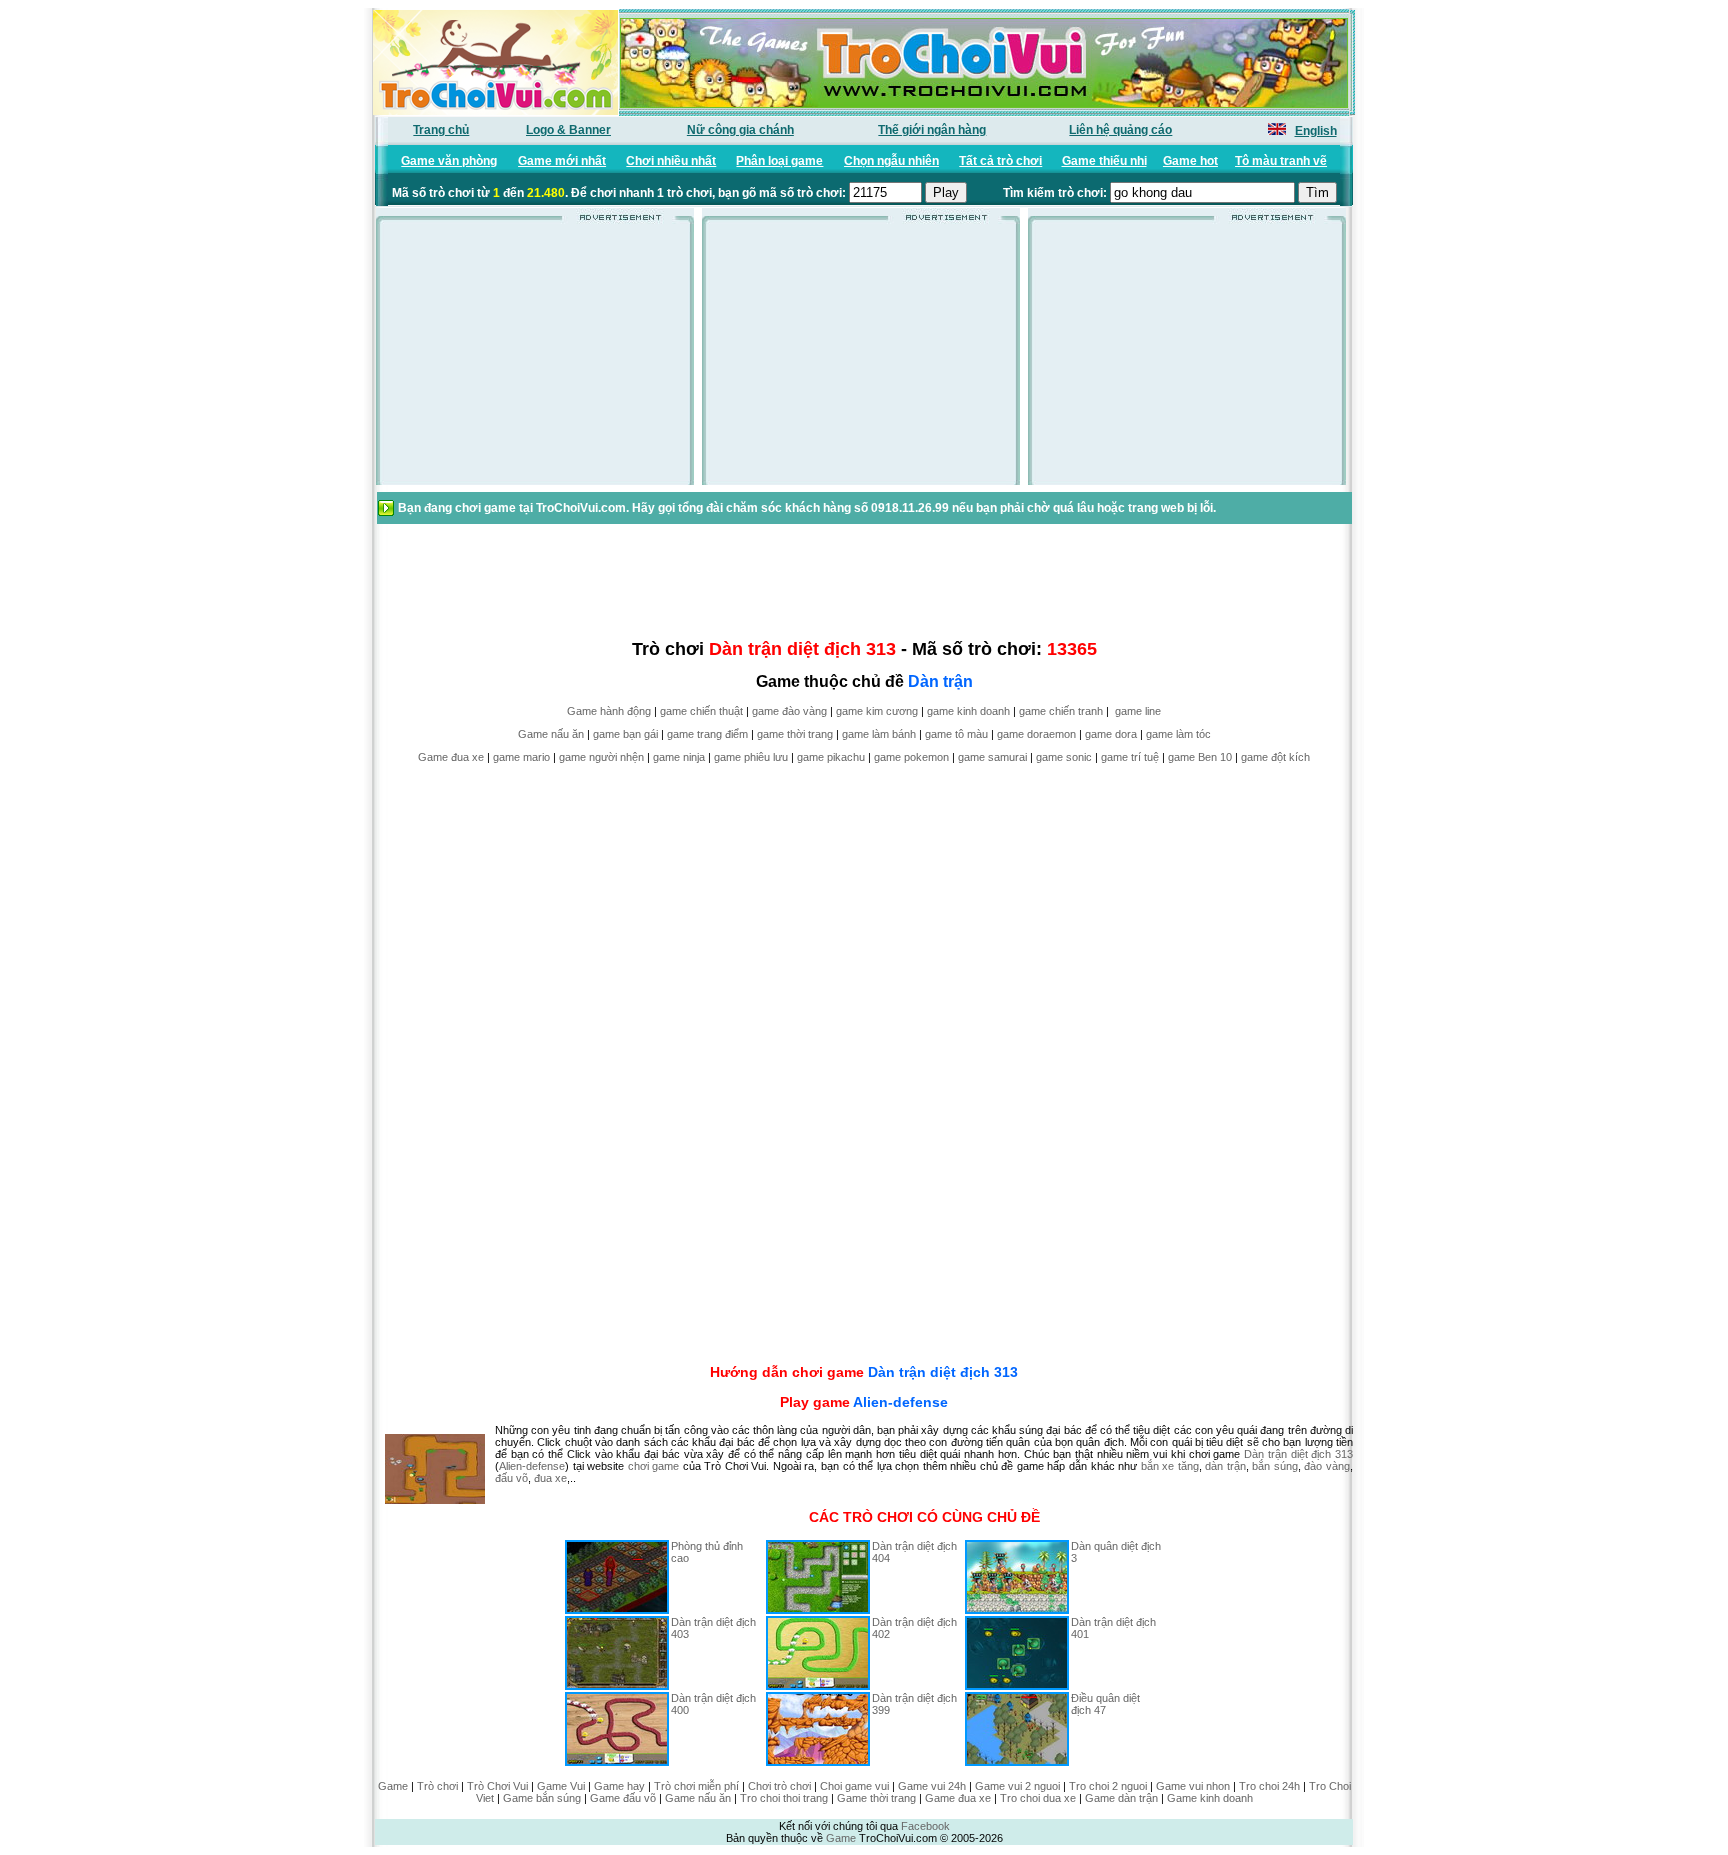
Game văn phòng (449, 161)
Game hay (619, 1786)
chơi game (654, 1466)
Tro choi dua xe (1038, 1798)
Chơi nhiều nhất (671, 161)
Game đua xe (451, 757)
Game (393, 1786)
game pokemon (911, 757)
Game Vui (561, 1786)
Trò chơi (437, 1786)
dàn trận (1225, 1466)
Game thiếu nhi (1104, 161)
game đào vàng (789, 711)
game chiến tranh (1061, 711)
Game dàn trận (1121, 1798)
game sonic (1064, 757)
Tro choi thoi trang (784, 1798)
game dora (1111, 734)
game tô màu (956, 734)
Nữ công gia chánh (740, 130)
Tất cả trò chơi (1000, 161)
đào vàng (1327, 1466)
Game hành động (609, 711)
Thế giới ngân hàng (932, 130)
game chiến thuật (701, 711)
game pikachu (831, 757)
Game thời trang (876, 1798)
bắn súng (1275, 1466)
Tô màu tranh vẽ (1281, 161)
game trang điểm (707, 734)
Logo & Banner (568, 130)
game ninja (679, 757)
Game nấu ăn (551, 734)
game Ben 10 (1200, 757)
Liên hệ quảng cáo (1120, 130)
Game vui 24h (932, 1786)
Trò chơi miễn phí (696, 1786)
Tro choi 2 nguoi (1108, 1786)
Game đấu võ (623, 1798)
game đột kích (1275, 757)
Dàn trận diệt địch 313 (943, 1372)
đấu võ (511, 1478)
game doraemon (1036, 734)
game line (1138, 711)
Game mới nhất (562, 161)
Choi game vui (854, 1786)
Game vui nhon (1193, 1786)
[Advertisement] (535, 359)
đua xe (550, 1478)
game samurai (992, 757)
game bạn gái (625, 734)
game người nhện (601, 757)
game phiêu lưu (751, 757)
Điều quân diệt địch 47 (1105, 1704)
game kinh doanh (968, 711)
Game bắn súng (542, 1798)
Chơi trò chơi (779, 1786)
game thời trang (795, 734)
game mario (521, 757)
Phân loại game (779, 161)
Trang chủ (441, 130)
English (1316, 131)
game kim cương (877, 711)
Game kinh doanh (1210, 1798)
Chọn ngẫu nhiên (891, 161)
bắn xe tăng (1170, 1466)
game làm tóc (1178, 734)
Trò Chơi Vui (497, 1786)
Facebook (925, 1826)
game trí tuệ (1130, 757)
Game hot (1190, 161)
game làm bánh (879, 734)
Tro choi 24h (1269, 1786)
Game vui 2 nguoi (1017, 1786)
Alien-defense (900, 1402)
